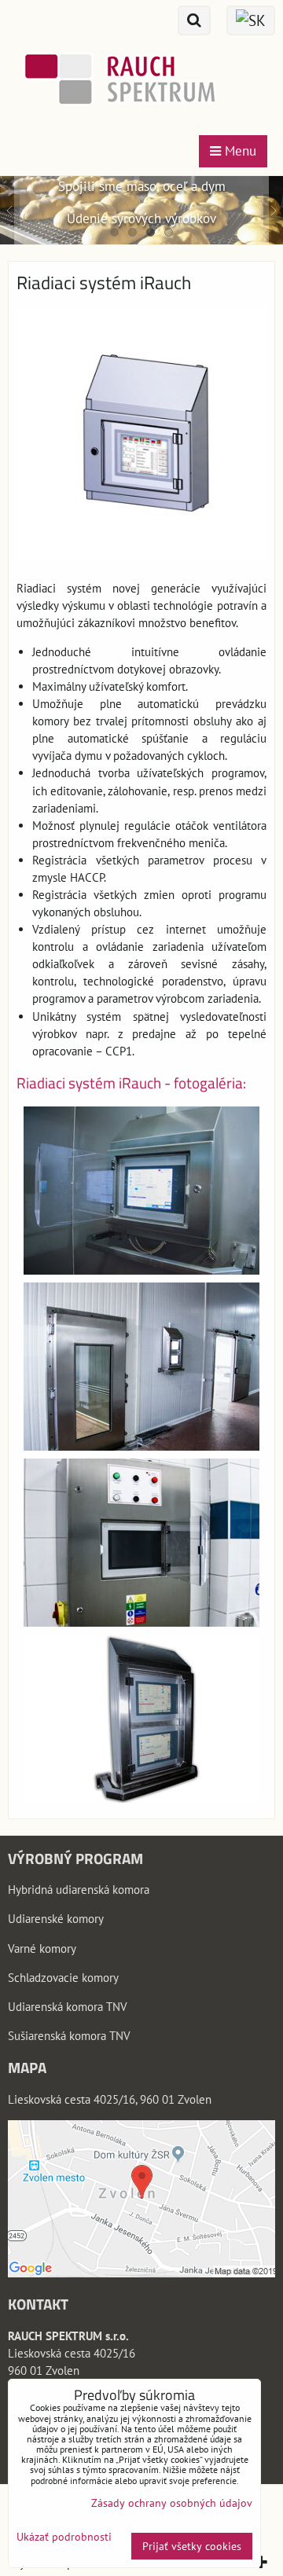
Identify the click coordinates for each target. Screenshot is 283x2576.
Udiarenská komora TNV (68, 2007)
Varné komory (42, 1949)
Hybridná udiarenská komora (79, 1890)
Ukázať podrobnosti (64, 2537)
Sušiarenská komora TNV (69, 2036)
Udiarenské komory (56, 1919)
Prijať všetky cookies (192, 2546)
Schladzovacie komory (63, 1978)
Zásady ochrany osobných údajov (172, 2503)
